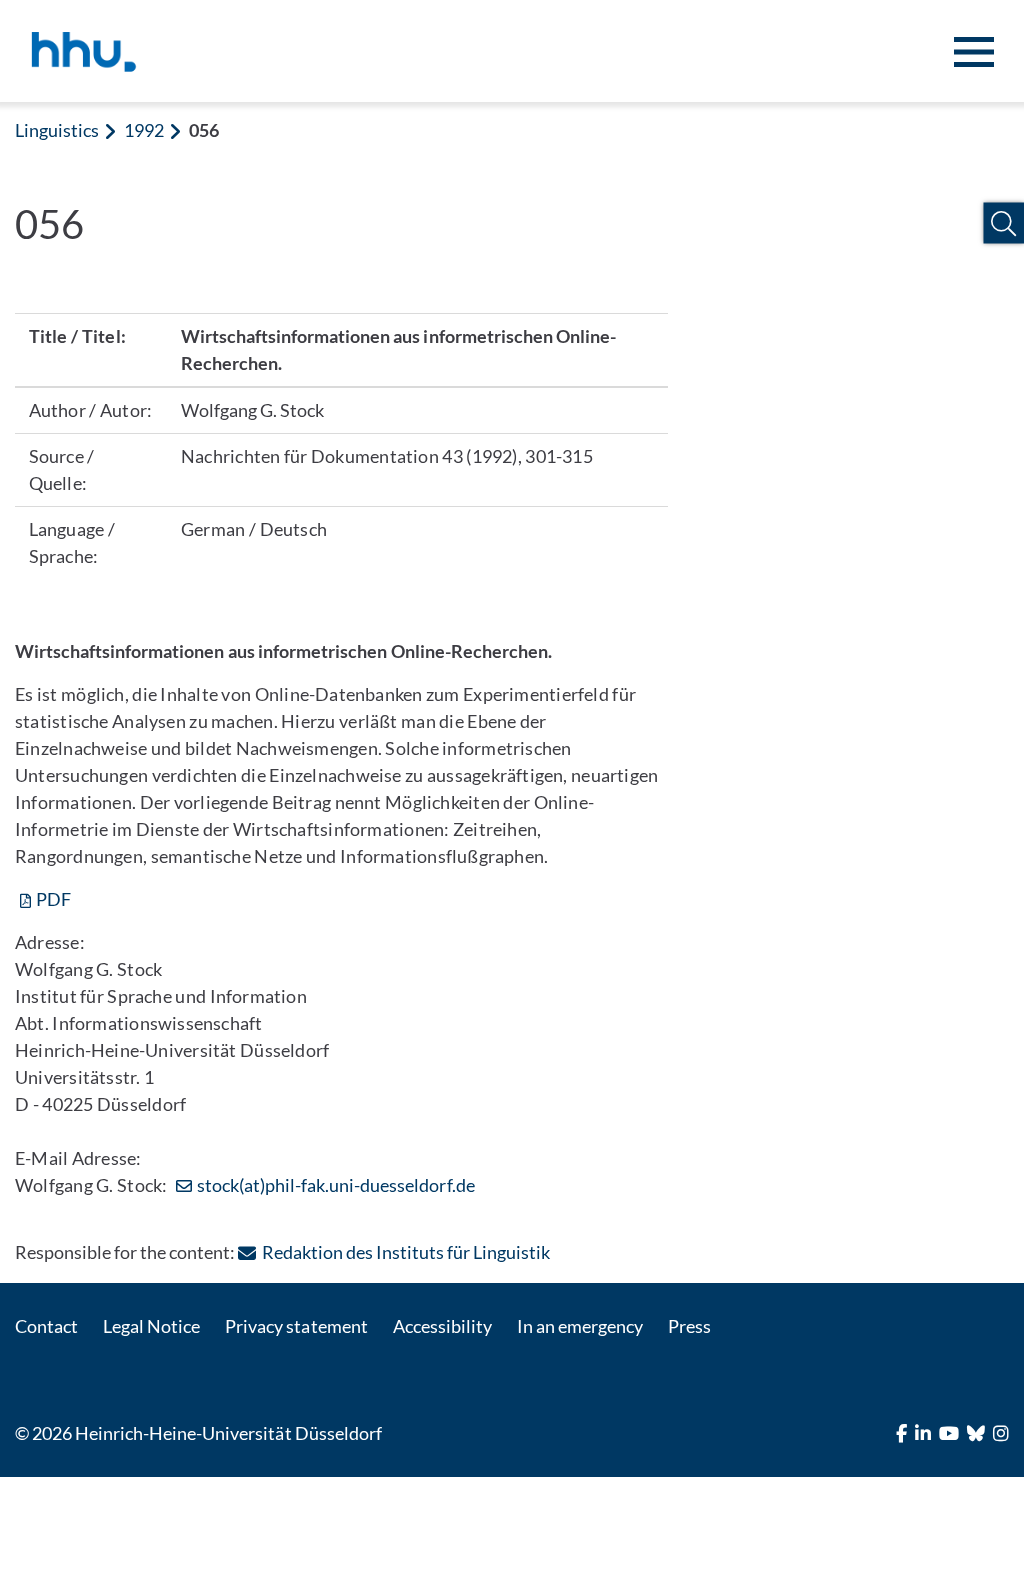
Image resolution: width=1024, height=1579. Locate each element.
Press (689, 1326)
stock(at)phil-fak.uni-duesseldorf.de (336, 1185)
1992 (144, 130)
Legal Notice (151, 1326)
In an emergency (580, 1326)
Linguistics (57, 130)
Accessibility (442, 1326)
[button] (1003, 223)
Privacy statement (296, 1326)
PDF (53, 899)
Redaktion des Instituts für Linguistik (406, 1252)
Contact (46, 1326)
